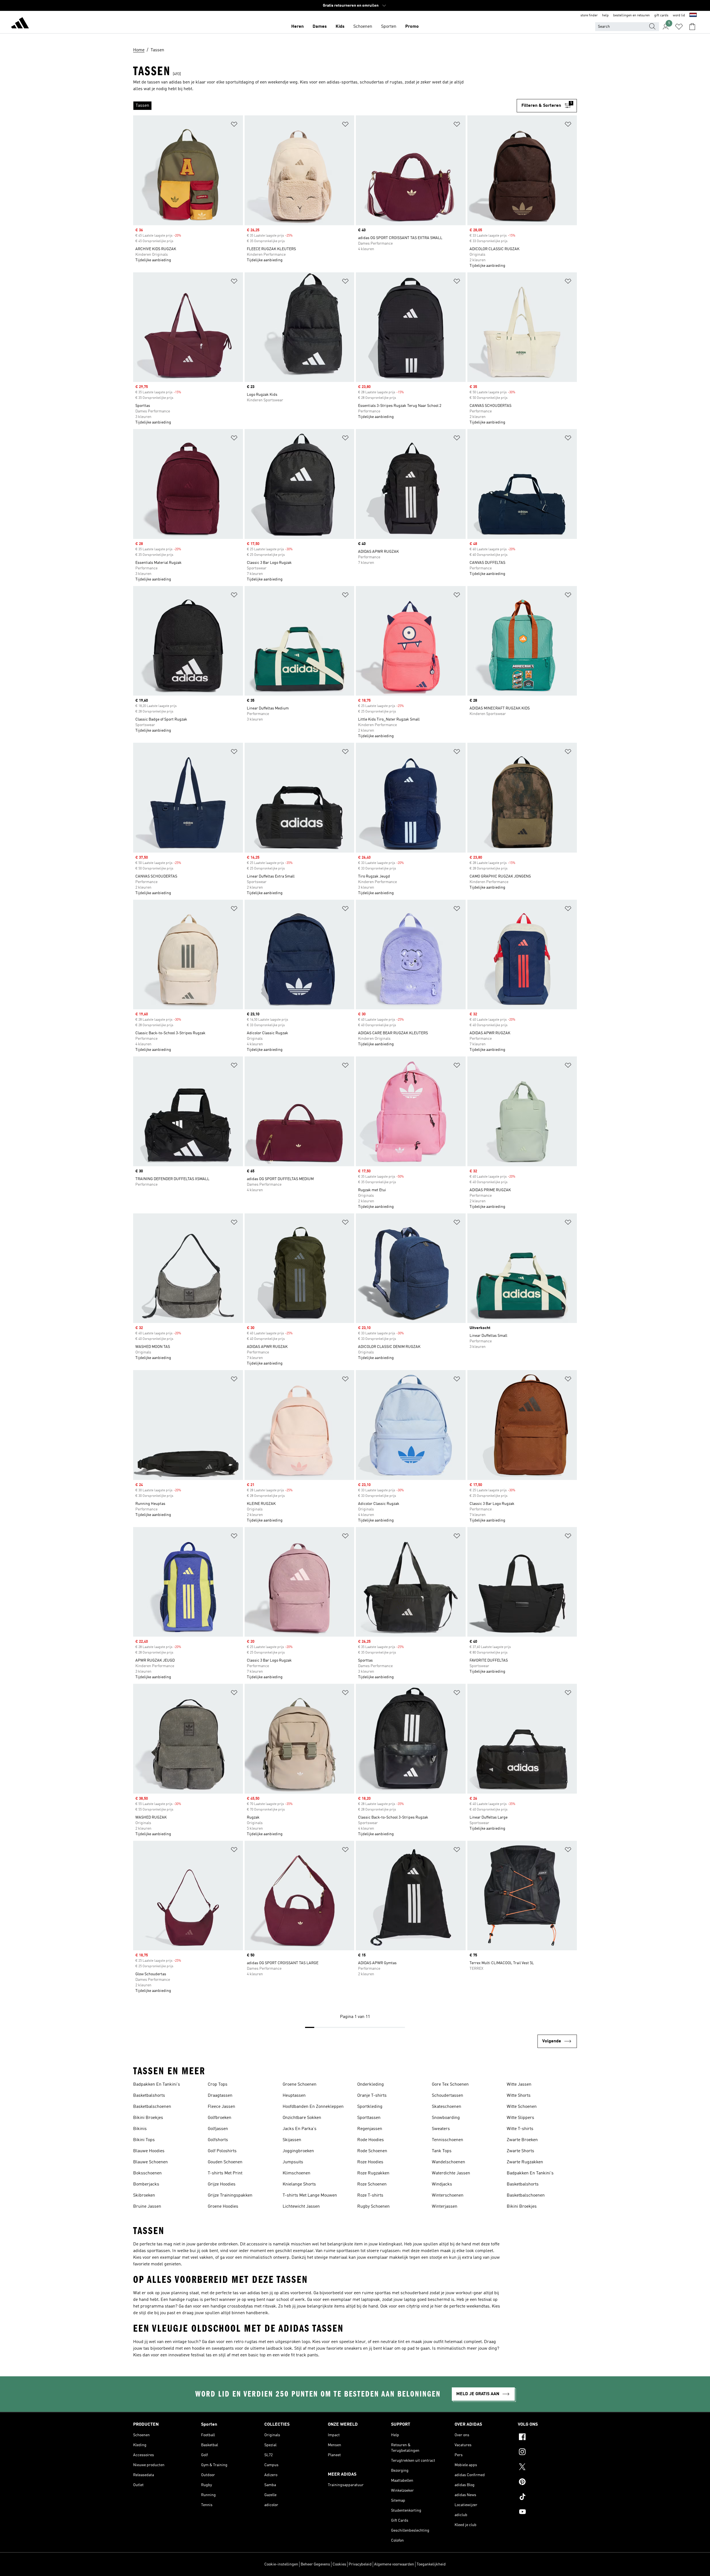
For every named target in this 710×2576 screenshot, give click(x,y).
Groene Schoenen (300, 2085)
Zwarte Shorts (520, 2151)
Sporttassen (369, 2118)
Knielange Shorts (299, 2184)
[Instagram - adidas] (547, 2453)
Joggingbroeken (298, 2151)
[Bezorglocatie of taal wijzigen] (693, 16)
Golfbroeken (220, 2118)
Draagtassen (220, 2096)
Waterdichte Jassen (451, 2173)
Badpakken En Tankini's (157, 2085)
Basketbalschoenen (152, 2107)
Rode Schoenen (372, 2151)
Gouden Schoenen (225, 2162)
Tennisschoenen (447, 2140)
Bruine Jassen (147, 2207)
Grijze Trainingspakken (230, 2195)
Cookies (339, 2564)
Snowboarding (446, 2118)
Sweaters (441, 2129)
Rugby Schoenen (373, 2207)
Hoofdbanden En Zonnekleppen (313, 2107)
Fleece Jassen (221, 2107)
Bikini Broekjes (148, 2118)
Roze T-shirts (370, 2195)
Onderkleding (371, 2085)
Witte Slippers (520, 2118)
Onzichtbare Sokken (302, 2118)
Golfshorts (218, 2140)
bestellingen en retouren (632, 16)
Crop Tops (218, 2085)
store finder (589, 16)
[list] (325, 106)
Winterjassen (445, 2207)
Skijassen (292, 2140)
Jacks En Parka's (300, 2129)
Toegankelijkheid (431, 2564)
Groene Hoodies (223, 2207)
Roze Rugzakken (373, 2173)
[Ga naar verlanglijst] (679, 27)
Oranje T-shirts (372, 2096)
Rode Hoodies (371, 2140)
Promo (412, 27)
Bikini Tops (144, 2140)
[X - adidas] (547, 2468)
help (605, 16)
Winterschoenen (448, 2195)
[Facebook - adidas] (547, 2438)
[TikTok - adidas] (547, 2498)
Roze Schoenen (372, 2184)
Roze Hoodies (370, 2162)
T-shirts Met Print (225, 2173)
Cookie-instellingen (281, 2564)
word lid (679, 16)
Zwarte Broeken (522, 2140)
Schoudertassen (447, 2096)
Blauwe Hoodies (149, 2151)
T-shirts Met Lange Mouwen (310, 2195)
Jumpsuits (293, 2162)
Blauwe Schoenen (150, 2162)
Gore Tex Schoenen (450, 2085)
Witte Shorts (519, 2096)
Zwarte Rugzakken (525, 2162)
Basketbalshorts (149, 2096)
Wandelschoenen (448, 2162)
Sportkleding (370, 2107)
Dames (320, 27)
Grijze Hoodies (222, 2184)
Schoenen (363, 27)
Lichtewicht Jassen (301, 2207)
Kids (340, 27)
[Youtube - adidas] (547, 2512)
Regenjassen (370, 2129)
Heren (297, 27)
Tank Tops (442, 2151)
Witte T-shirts (520, 2129)
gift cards (661, 16)
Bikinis (140, 2129)
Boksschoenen (147, 2173)
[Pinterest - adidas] (547, 2483)
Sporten (389, 27)
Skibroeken (144, 2195)
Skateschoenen (447, 2107)
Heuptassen (294, 2096)
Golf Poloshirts (222, 2151)
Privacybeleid (360, 2564)
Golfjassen (218, 2129)
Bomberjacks (146, 2184)
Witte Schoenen (522, 2107)
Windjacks (442, 2184)
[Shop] (20, 24)
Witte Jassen (519, 2085)
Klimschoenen (296, 2173)
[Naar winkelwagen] (692, 27)
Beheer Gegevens (315, 2564)
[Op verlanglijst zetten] (234, 125)
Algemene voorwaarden (394, 2564)
